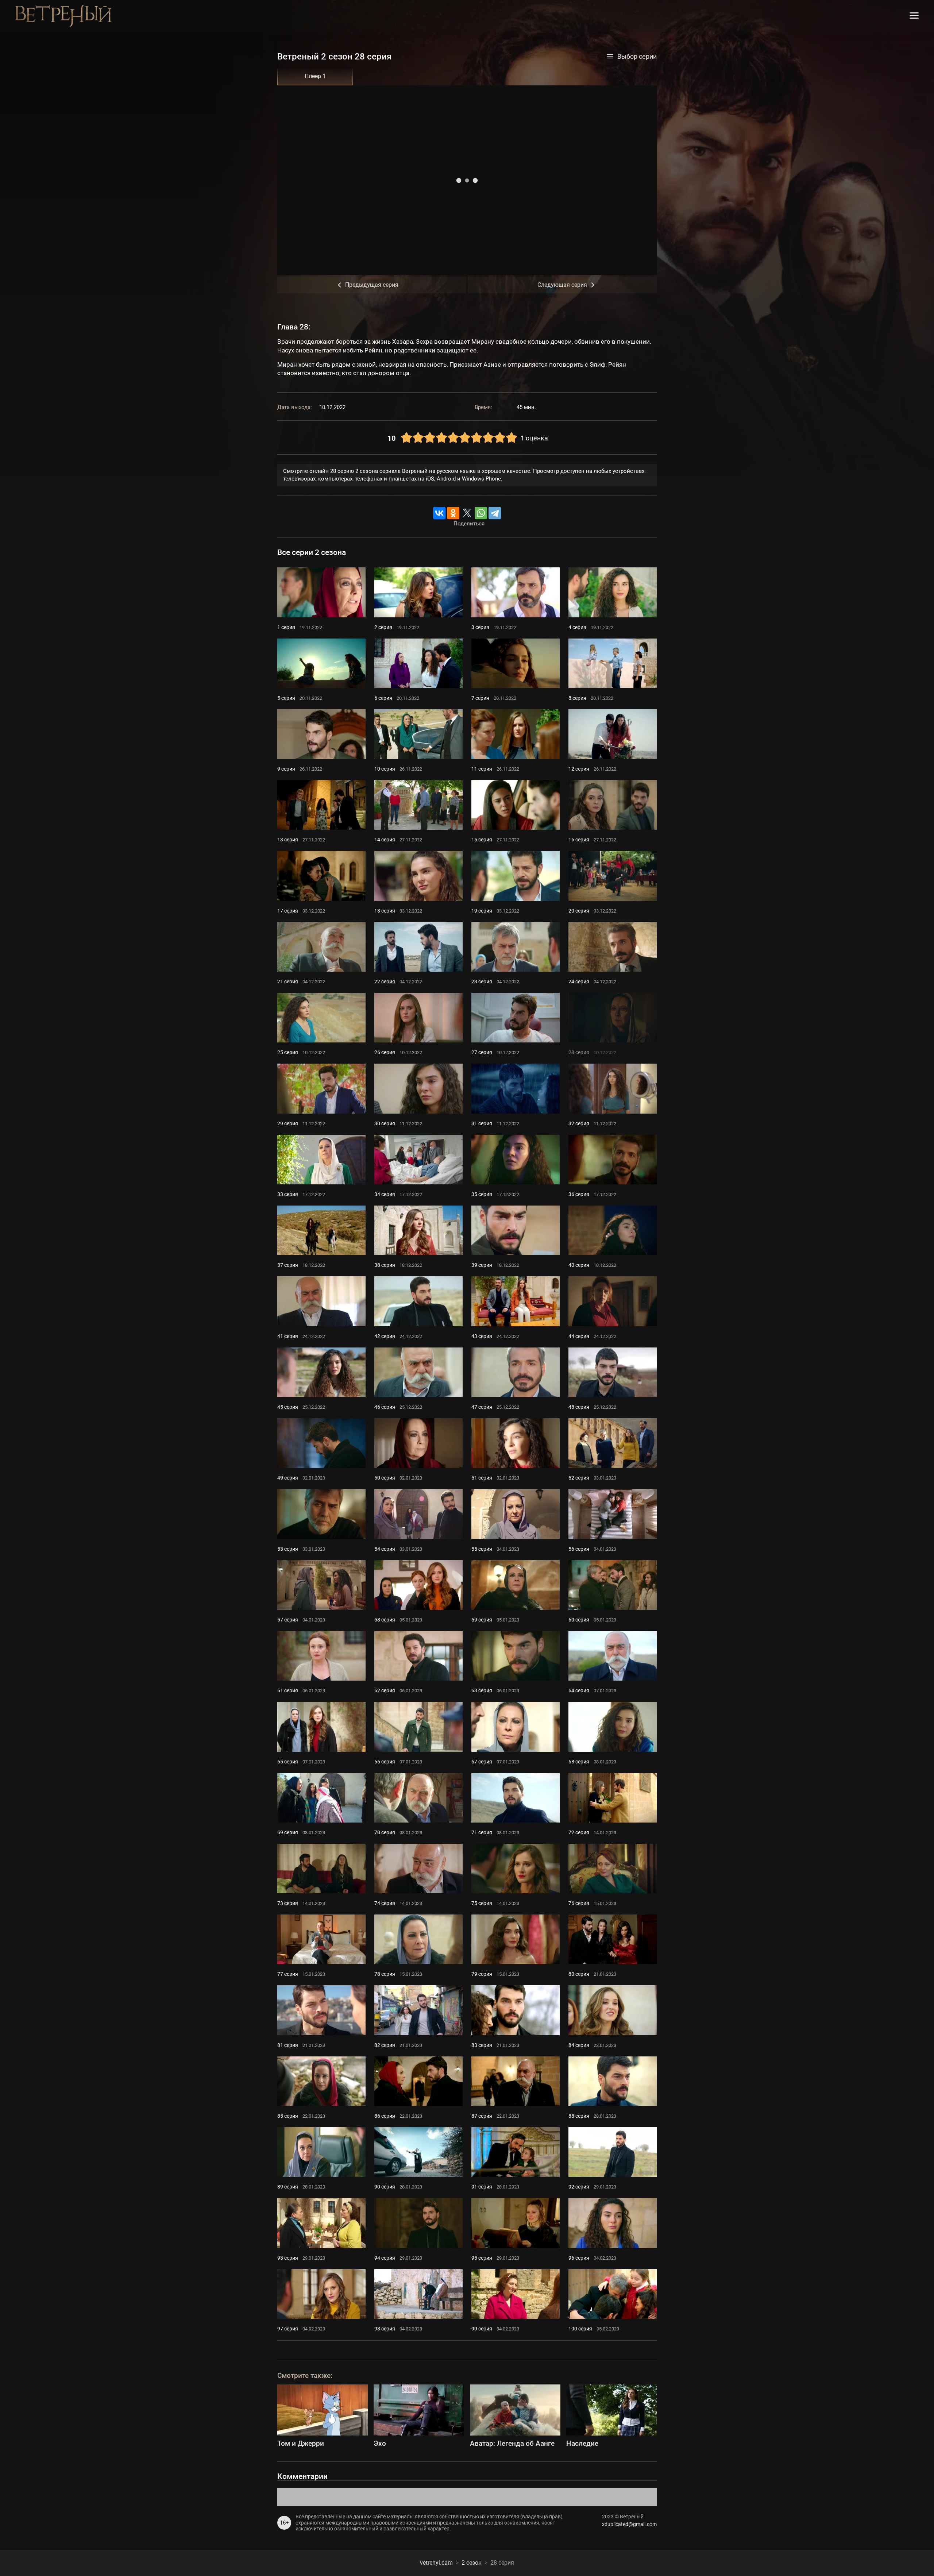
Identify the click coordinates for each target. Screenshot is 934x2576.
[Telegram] (495, 513)
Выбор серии (637, 57)
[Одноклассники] (453, 513)
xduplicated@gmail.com (629, 2524)
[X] (467, 513)
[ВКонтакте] (439, 513)
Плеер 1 (315, 76)
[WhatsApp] (481, 513)
